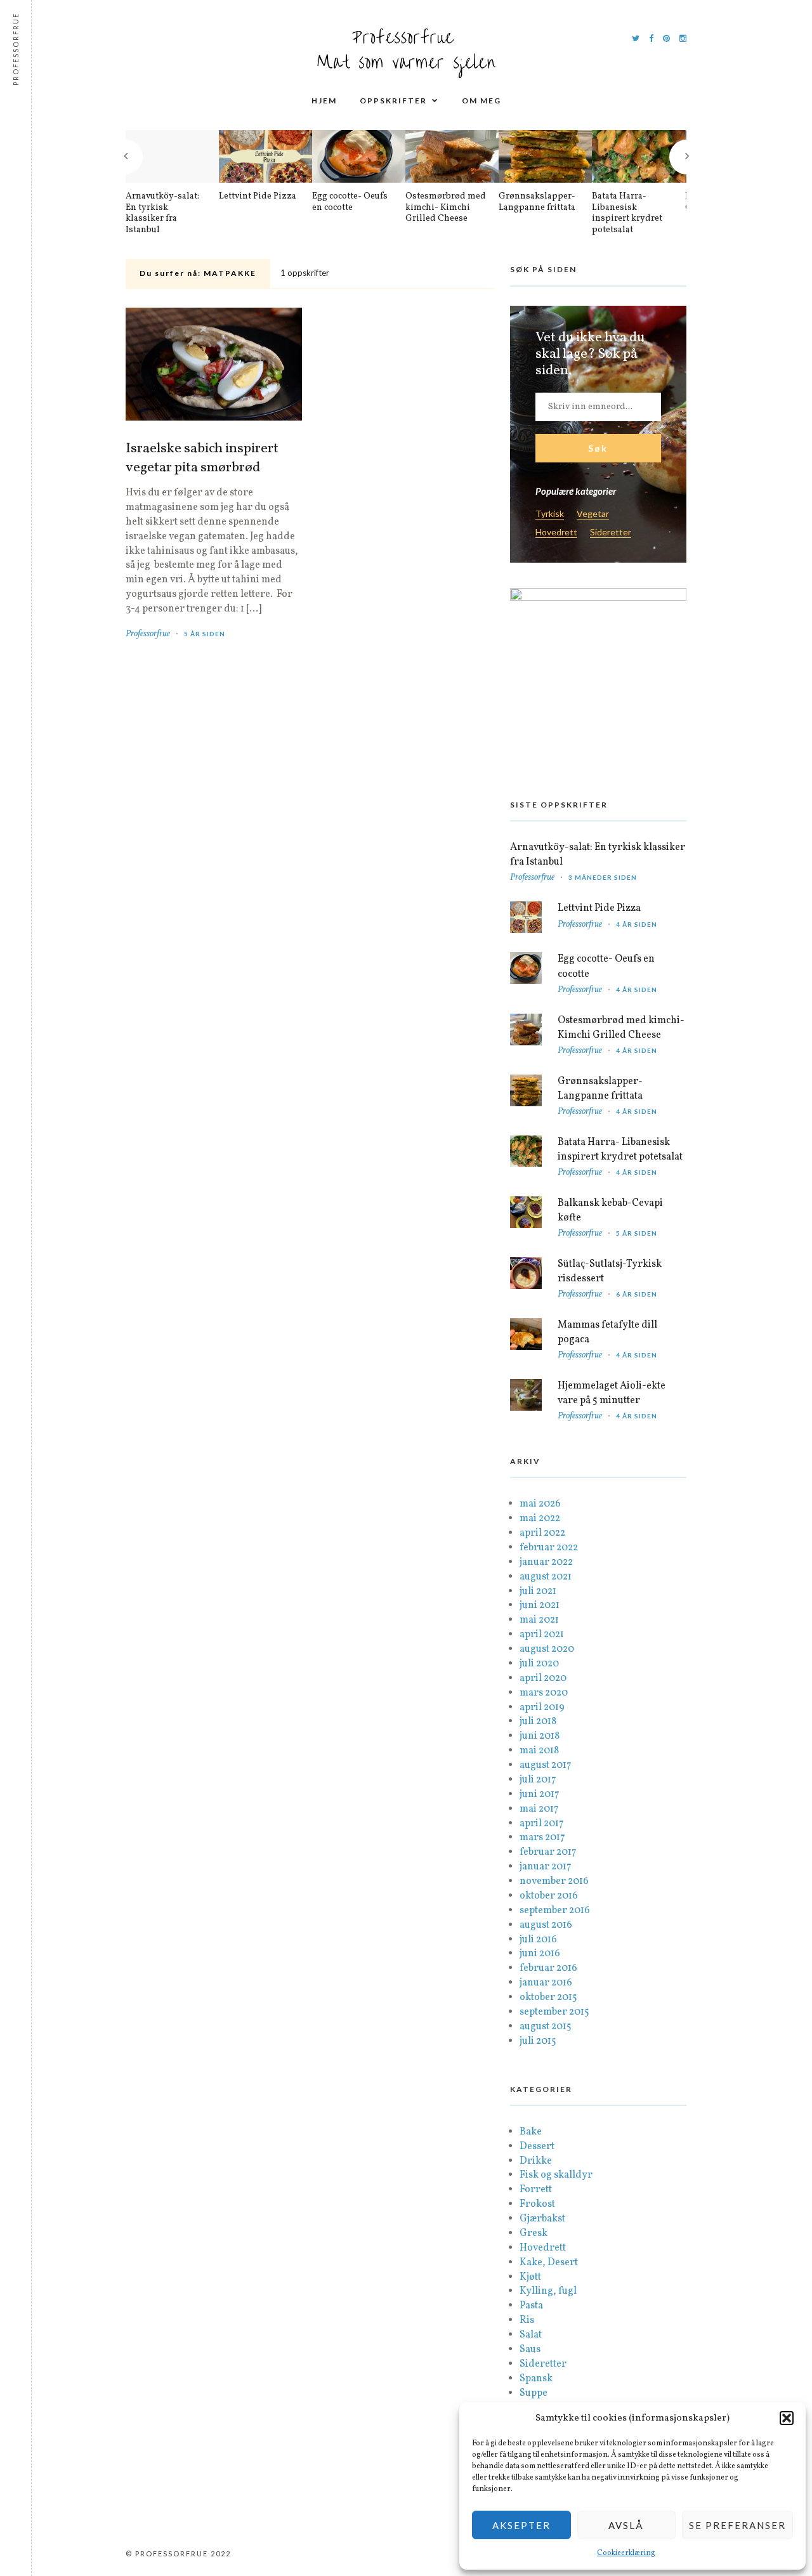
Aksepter (521, 2525)
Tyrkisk (550, 514)
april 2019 (542, 1708)
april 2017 (542, 1824)
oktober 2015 (548, 1997)
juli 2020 (539, 1664)
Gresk (534, 2233)
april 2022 (542, 1533)
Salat (531, 2335)
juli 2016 (538, 1940)
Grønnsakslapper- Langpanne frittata (537, 202)
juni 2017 (540, 1795)
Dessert (537, 2147)
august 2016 (546, 1925)
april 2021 (542, 1635)
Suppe (534, 2393)
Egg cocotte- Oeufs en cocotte (350, 202)
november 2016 (554, 1881)
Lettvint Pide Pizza (258, 197)
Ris (527, 2320)
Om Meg (481, 101)
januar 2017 (546, 1867)
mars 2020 (544, 1693)
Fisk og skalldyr (556, 2175)
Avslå (626, 2525)
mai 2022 (540, 1519)
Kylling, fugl (548, 2291)
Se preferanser (737, 2525)
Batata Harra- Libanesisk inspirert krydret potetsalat (627, 213)
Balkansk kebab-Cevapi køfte (610, 1211)
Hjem (324, 101)
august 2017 (546, 1765)
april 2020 (543, 1678)
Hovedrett (556, 533)
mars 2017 (542, 1838)
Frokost (537, 2204)
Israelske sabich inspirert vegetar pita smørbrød (202, 459)
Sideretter (611, 533)
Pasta (531, 2306)
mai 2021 (539, 1620)
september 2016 (555, 1911)
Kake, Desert (549, 2263)
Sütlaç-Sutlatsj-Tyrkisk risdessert (610, 1272)
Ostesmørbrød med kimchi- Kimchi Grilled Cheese (446, 208)
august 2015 (546, 2027)
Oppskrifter (393, 101)
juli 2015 (538, 2041)
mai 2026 (540, 1504)
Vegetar (593, 514)
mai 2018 (539, 1751)
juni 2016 (540, 1954)
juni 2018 (540, 1736)
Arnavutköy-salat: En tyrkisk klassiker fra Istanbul (162, 213)
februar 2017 (548, 1852)
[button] (787, 2418)
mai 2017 (539, 1809)
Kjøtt (530, 2277)
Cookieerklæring (626, 2553)
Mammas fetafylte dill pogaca (607, 1332)
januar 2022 (546, 1562)
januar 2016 (546, 1983)
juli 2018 (538, 1722)
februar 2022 (549, 1548)
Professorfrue (148, 634)
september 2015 (554, 2012)
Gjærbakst (542, 2219)
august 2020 (547, 1649)
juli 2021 (538, 1592)
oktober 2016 (549, 1896)
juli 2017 (538, 1780)
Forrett (536, 2190)
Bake (531, 2132)
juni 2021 (540, 1605)
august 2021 (546, 1577)
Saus (530, 2350)
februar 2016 (548, 1968)
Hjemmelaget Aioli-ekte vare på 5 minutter (612, 1393)
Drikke (536, 2161)
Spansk (536, 2379)
